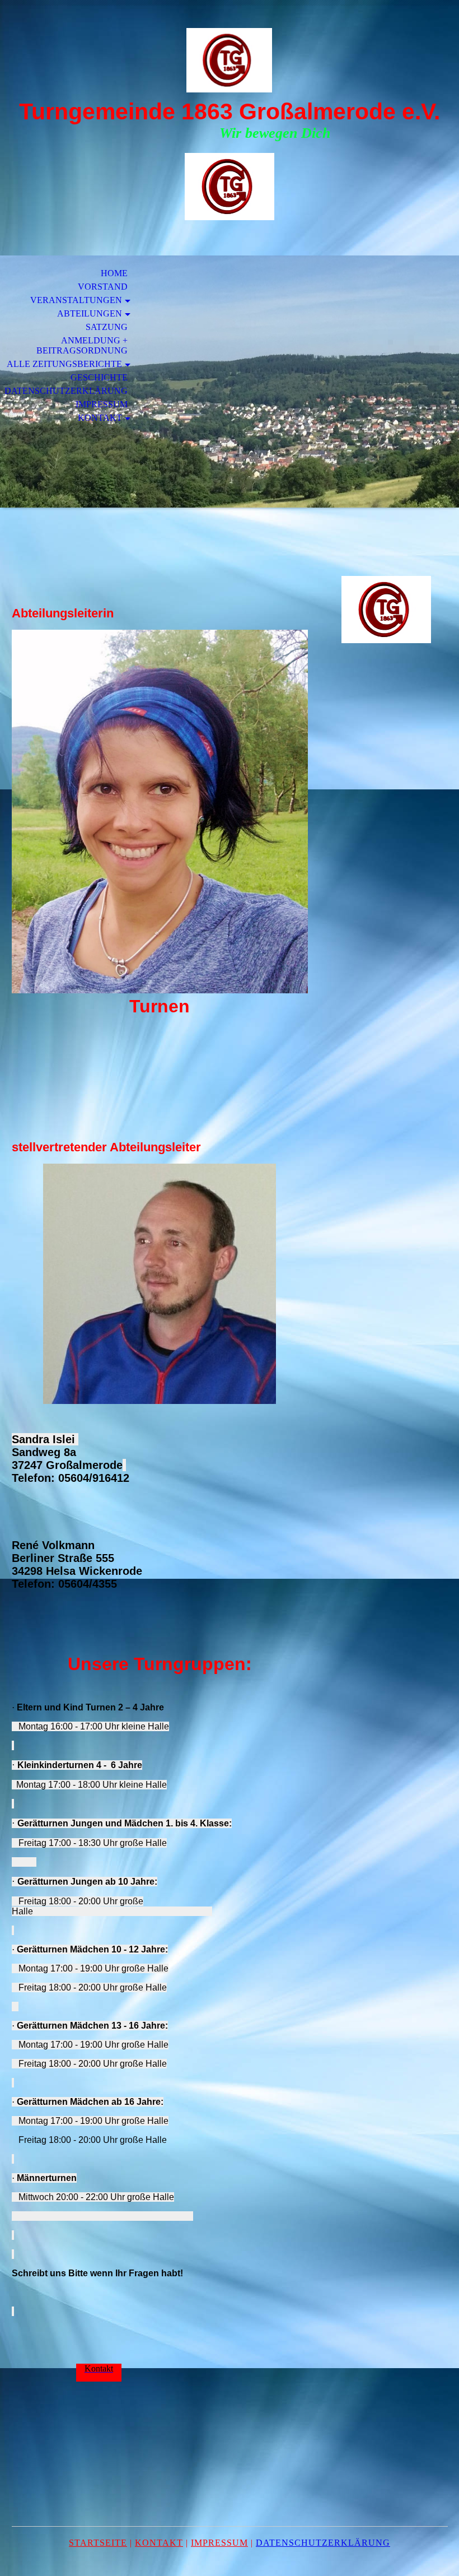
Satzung (107, 327)
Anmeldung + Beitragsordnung (82, 345)
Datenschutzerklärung (66, 391)
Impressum (102, 404)
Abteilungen (90, 313)
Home (114, 273)
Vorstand (103, 287)
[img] (230, 60)
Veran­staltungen (76, 300)
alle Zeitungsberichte (64, 364)
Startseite (98, 2543)
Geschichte (99, 377)
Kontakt (100, 418)
